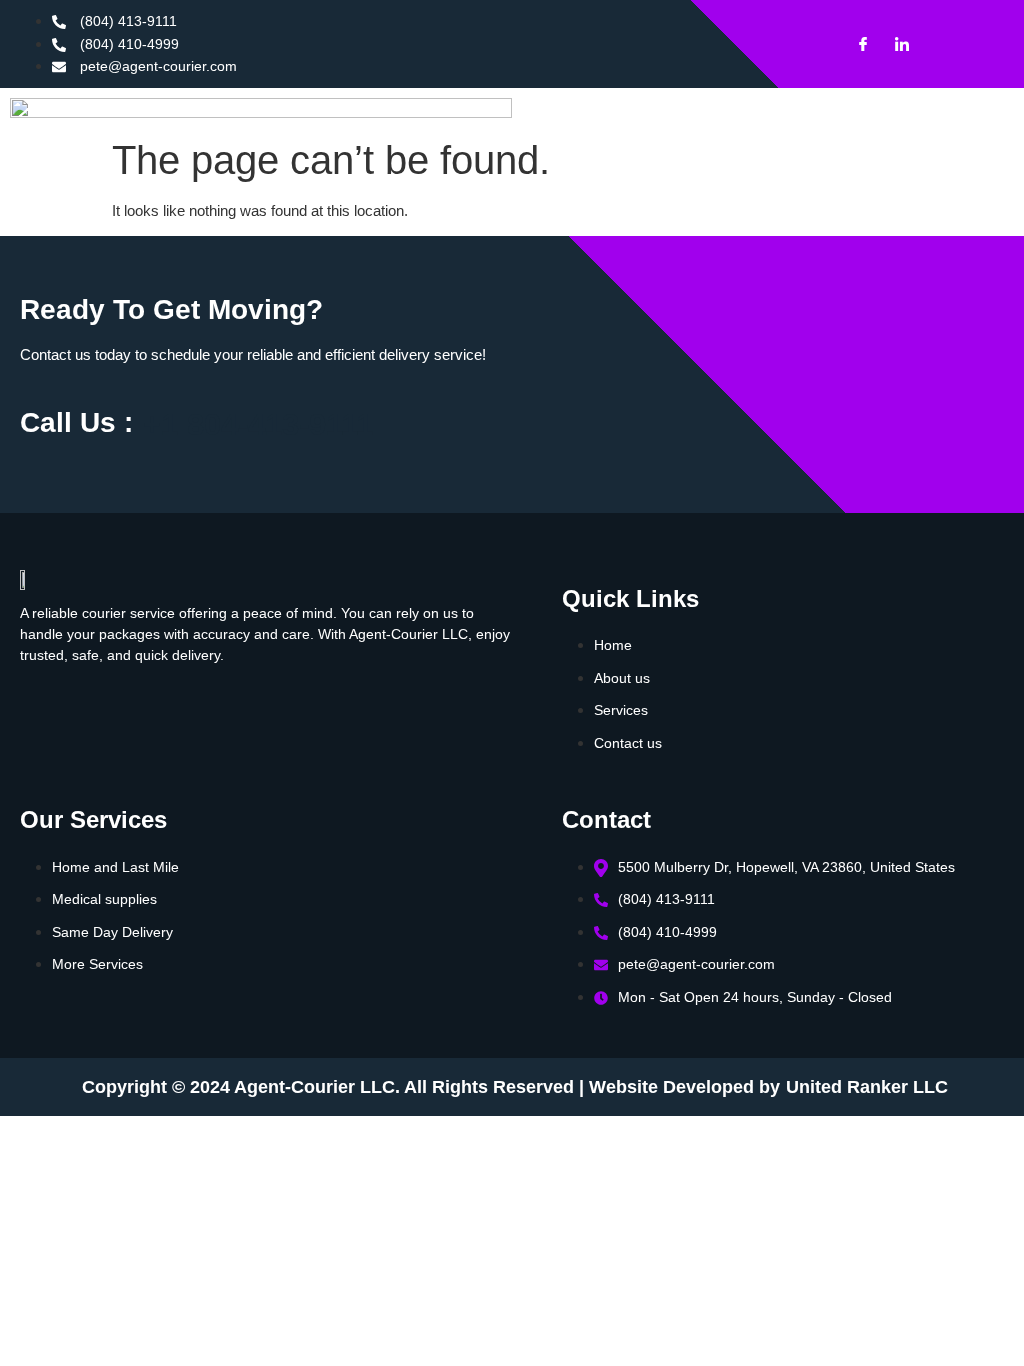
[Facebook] (855, 44)
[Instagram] (933, 44)
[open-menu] (833, 158)
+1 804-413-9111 (258, 424)
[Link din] (894, 44)
